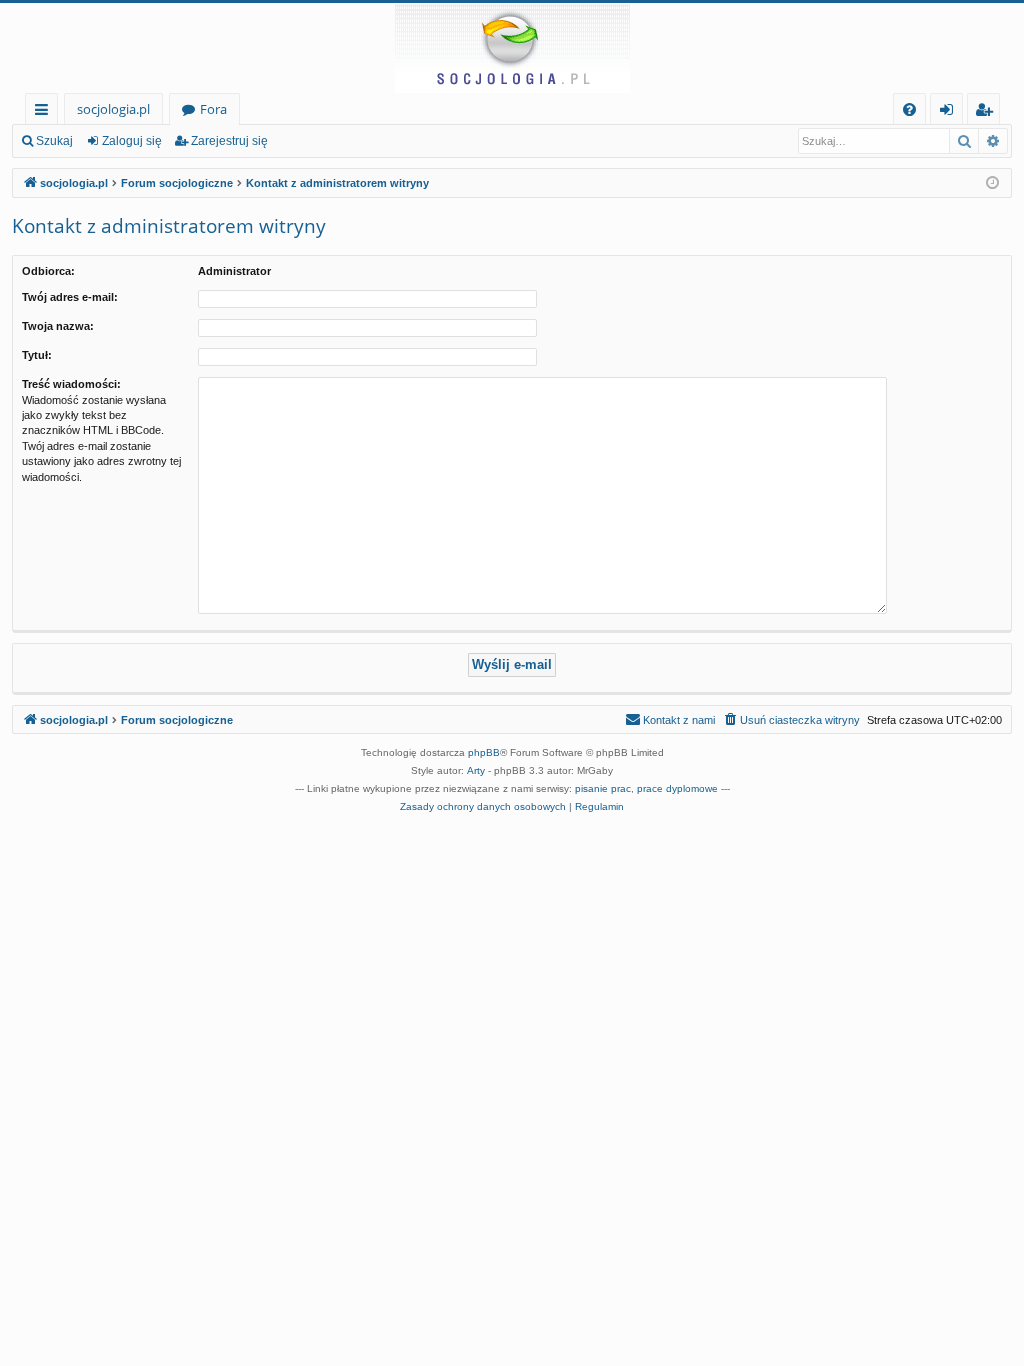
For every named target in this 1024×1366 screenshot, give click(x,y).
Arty (476, 770)
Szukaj (54, 141)
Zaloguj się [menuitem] (950, 112)
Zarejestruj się (229, 141)
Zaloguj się (132, 141)
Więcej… (45, 112)
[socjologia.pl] (512, 48)
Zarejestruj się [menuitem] (988, 112)
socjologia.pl (113, 109)
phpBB (484, 752)
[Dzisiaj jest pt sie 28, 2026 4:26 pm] (992, 183)
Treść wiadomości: (71, 384)
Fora (213, 109)
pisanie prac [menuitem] (603, 788)
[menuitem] (909, 109)
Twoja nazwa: (58, 326)
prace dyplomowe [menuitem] (677, 788)
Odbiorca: (48, 271)
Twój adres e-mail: (70, 297)
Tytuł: (37, 355)
